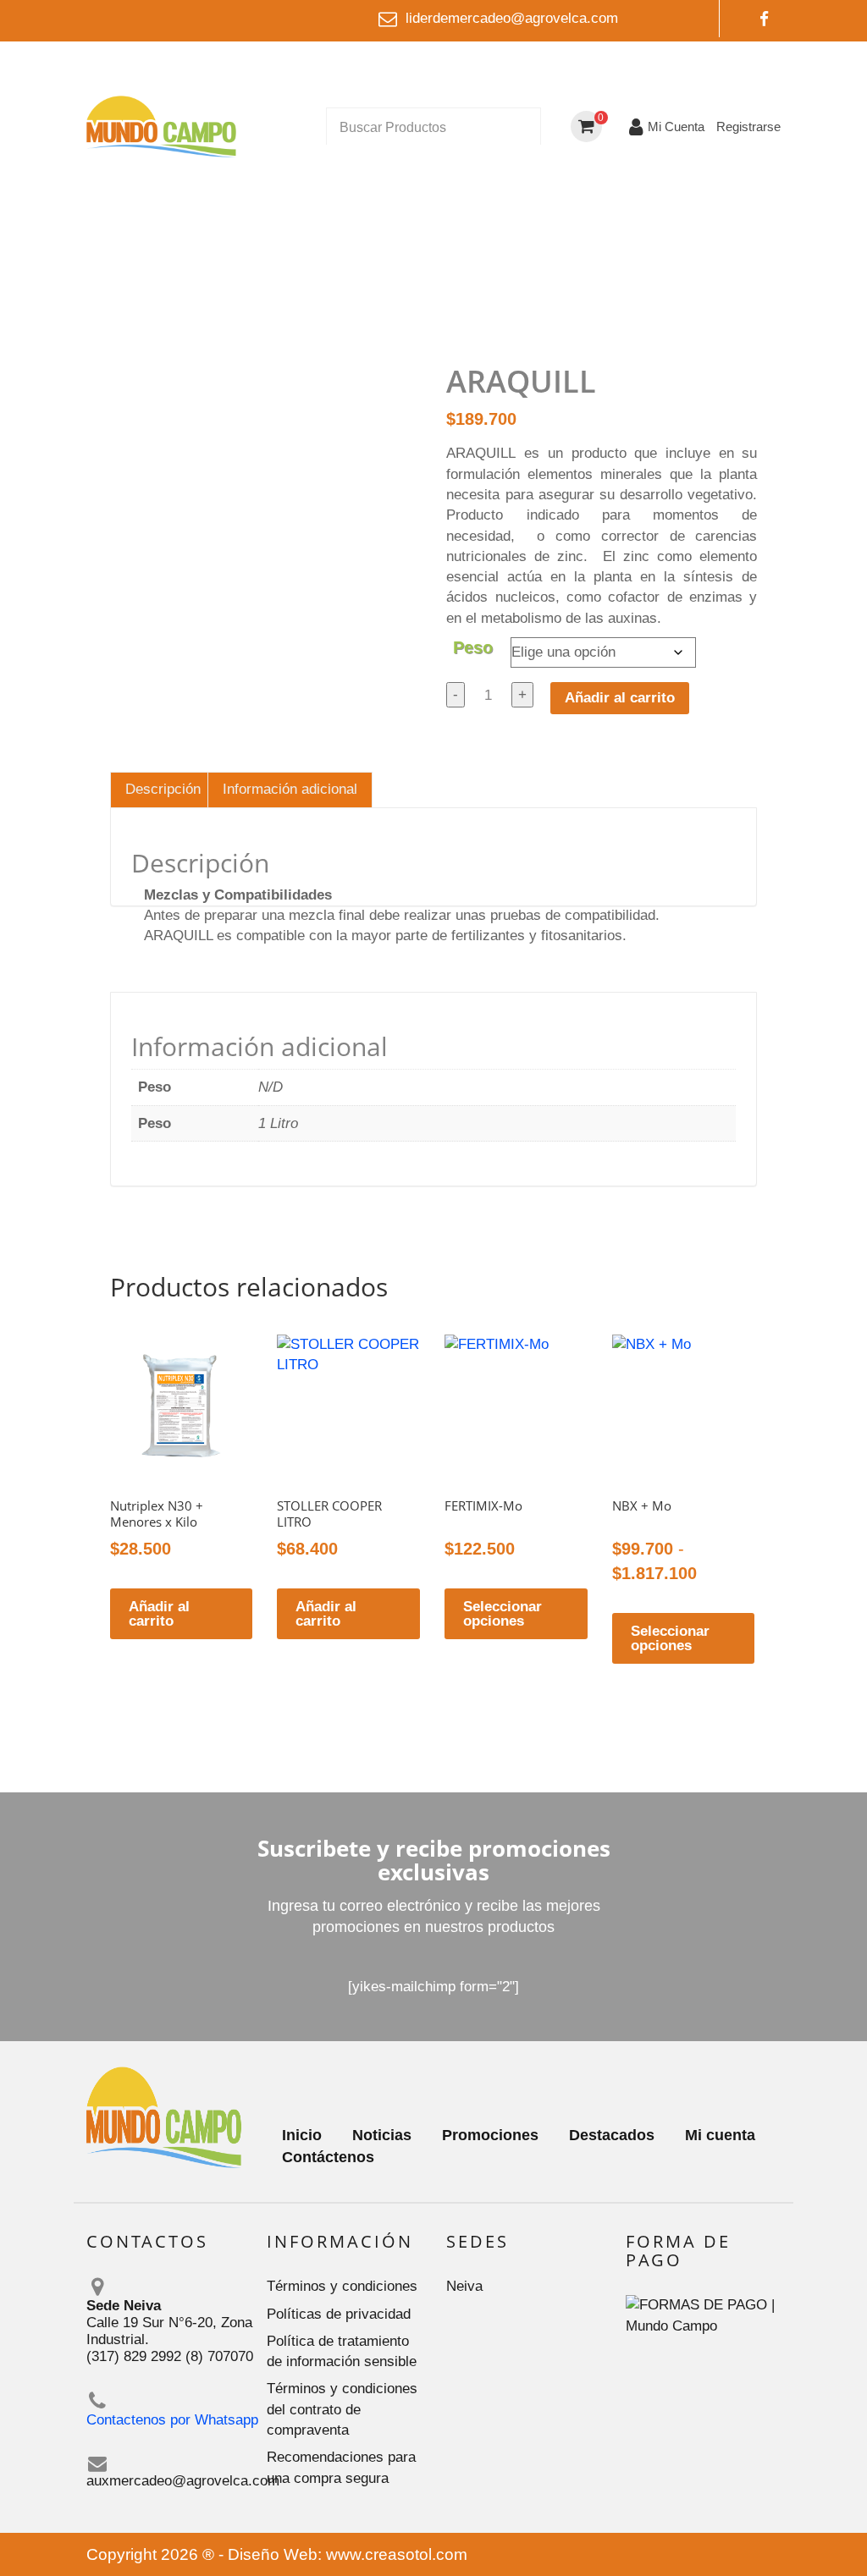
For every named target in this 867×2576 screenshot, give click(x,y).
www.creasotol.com (397, 2554)
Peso (473, 647)
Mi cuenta (720, 2135)
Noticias (382, 2135)
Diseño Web (273, 2554)
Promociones (490, 2135)
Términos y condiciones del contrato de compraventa (342, 2409)
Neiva (464, 2286)
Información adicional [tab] (290, 789)
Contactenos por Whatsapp (172, 2420)
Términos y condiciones (342, 2286)
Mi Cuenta (676, 127)
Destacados (612, 2135)
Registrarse (748, 127)
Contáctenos (328, 2157)
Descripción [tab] (163, 789)
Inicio (302, 2135)
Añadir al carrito (620, 698)
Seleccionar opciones (503, 1614)
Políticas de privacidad (339, 2314)
